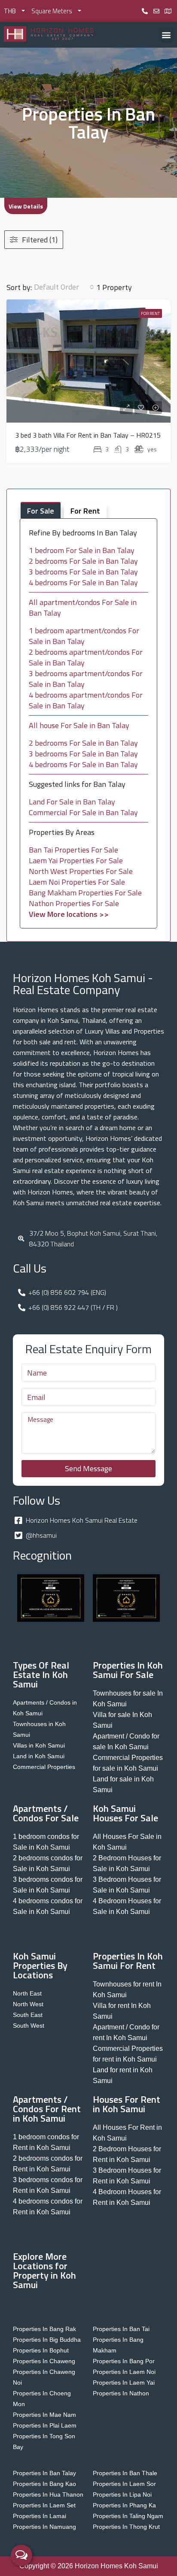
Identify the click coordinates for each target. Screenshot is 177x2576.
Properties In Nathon (121, 2393)
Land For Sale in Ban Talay (72, 802)
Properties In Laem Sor (124, 2484)
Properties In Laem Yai (124, 2382)
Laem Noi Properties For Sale (77, 882)
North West (28, 2004)
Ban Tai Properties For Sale (73, 850)
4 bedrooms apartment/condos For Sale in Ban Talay (86, 700)
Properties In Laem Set (44, 2505)
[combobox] (64, 287)
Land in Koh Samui (39, 1756)
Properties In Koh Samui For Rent (128, 1961)
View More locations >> (69, 914)
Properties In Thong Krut (126, 2527)
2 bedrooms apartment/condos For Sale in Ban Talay (86, 657)
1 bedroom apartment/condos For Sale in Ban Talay (84, 636)
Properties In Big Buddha (47, 2340)
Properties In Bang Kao (44, 2484)
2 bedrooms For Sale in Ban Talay (83, 561)
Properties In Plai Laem (45, 2425)
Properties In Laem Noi (124, 2372)
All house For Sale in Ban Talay (79, 725)
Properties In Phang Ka (124, 2505)
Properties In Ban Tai (121, 2329)
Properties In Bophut (41, 2350)
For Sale (41, 511)
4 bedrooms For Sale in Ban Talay (83, 582)
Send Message (88, 1468)
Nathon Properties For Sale (74, 903)
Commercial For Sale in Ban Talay (83, 812)
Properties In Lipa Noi (122, 2494)
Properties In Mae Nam (44, 2415)
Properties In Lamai (40, 2516)
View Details (26, 206)
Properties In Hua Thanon (48, 2494)
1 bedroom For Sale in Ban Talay (82, 550)
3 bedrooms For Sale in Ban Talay (83, 572)
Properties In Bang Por (124, 2361)
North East (27, 1993)
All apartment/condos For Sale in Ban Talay (83, 608)
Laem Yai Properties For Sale (76, 860)
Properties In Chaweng (44, 2361)
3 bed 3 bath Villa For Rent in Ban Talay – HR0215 (88, 435)
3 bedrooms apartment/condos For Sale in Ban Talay (86, 679)
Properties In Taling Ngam (128, 2516)
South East (28, 2015)
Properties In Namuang (44, 2527)
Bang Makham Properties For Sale (85, 893)
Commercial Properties (44, 1767)
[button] (166, 35)
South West (29, 2026)
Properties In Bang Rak (44, 2329)
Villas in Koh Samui (39, 1745)
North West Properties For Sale (81, 871)
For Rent (150, 313)
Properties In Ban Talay (44, 2473)
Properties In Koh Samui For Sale (128, 1670)
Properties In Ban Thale (125, 2473)
